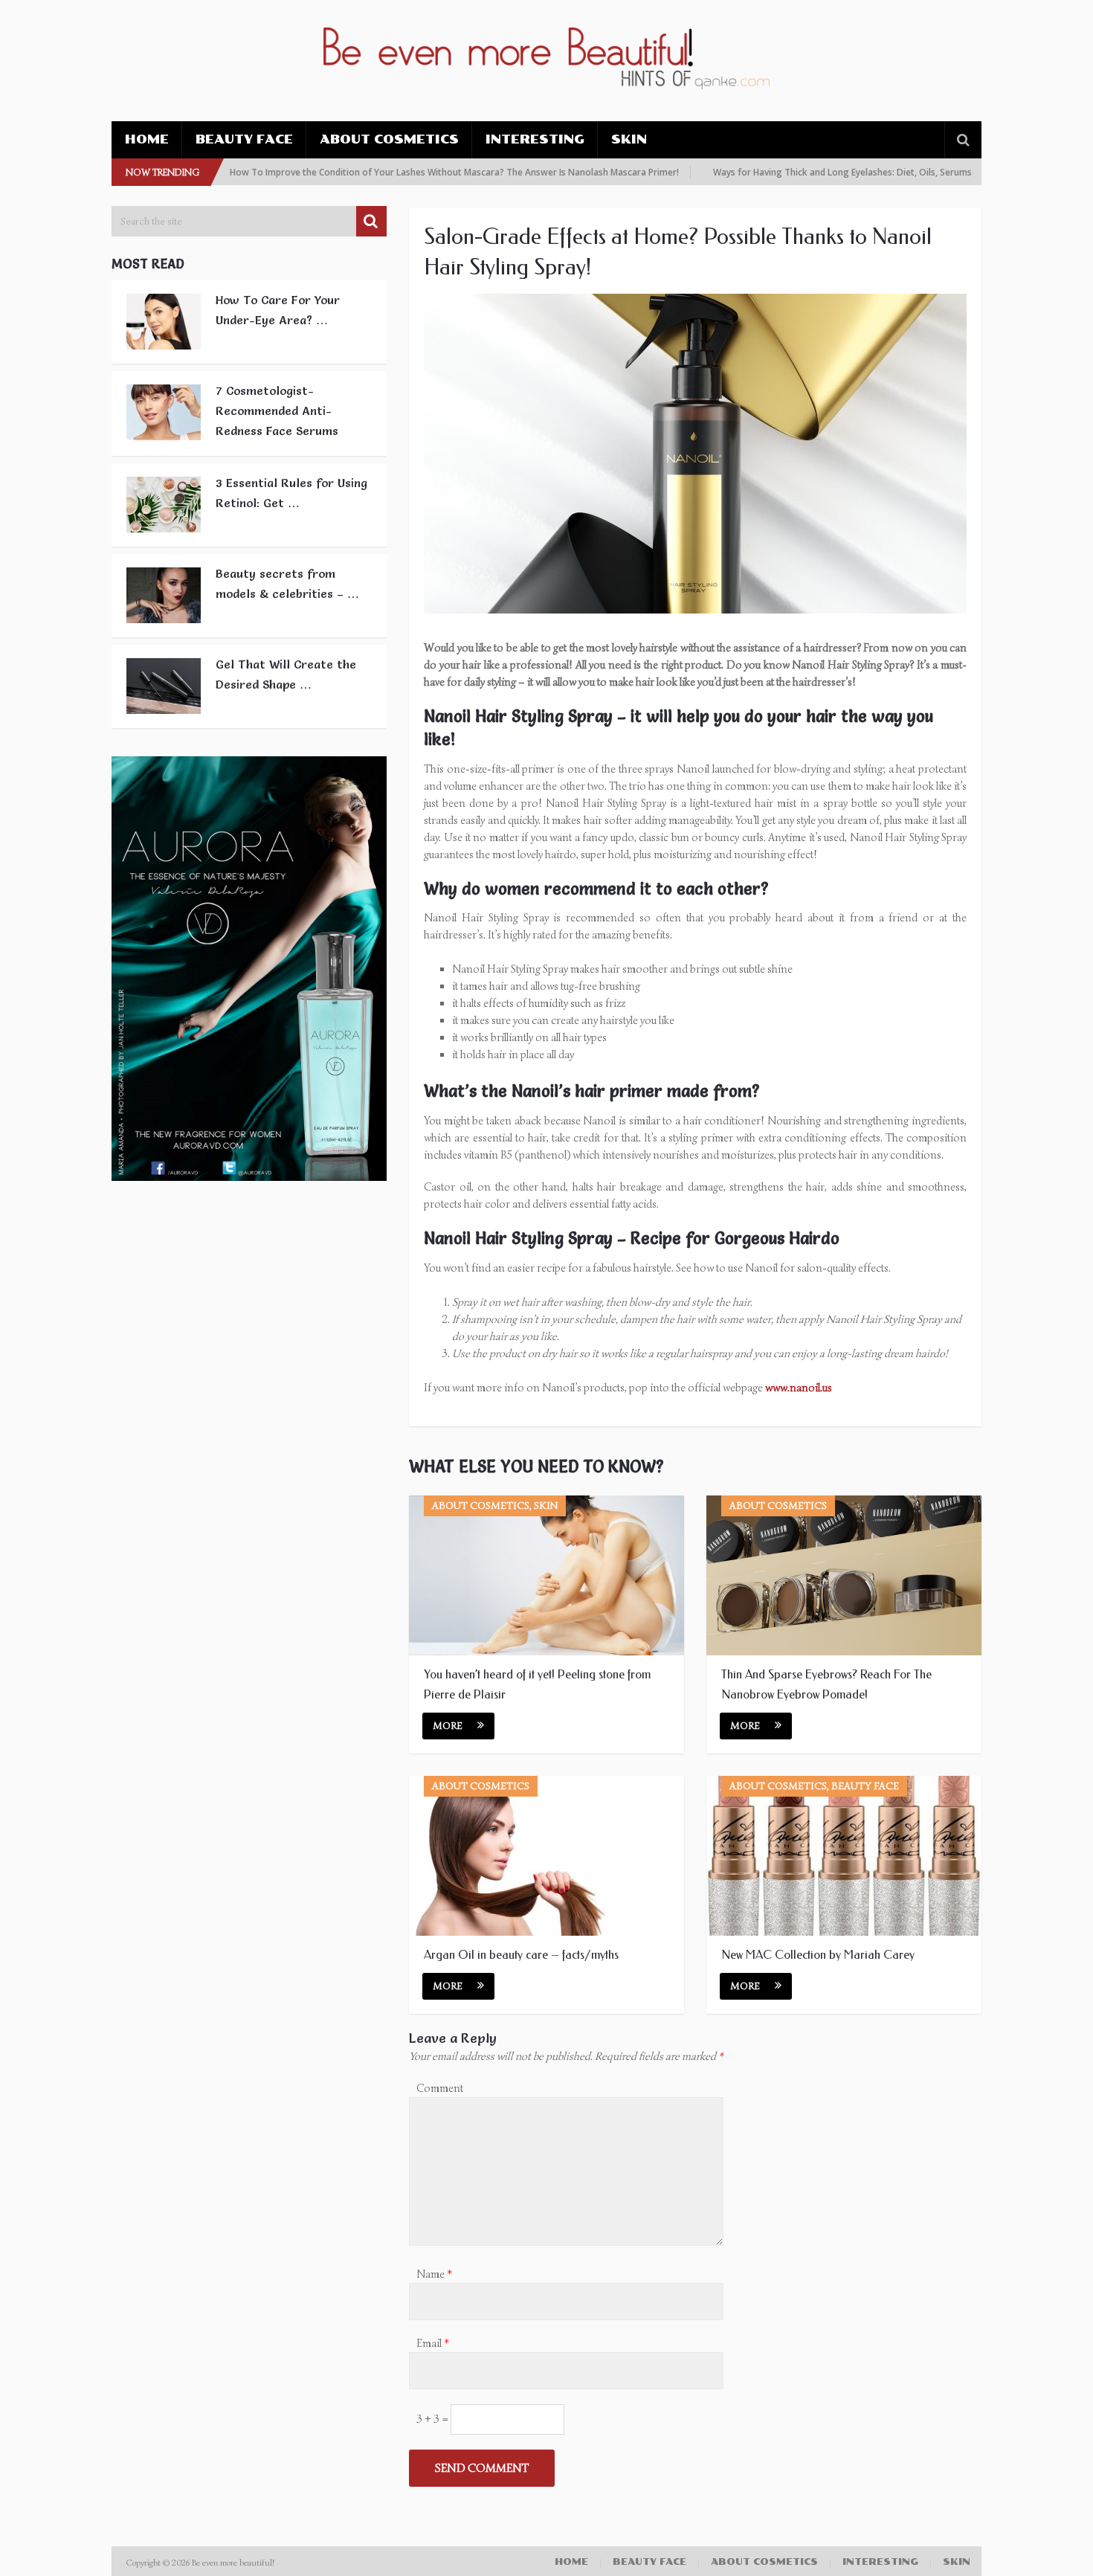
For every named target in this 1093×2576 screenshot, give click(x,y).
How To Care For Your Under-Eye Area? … (278, 310)
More (448, 1726)
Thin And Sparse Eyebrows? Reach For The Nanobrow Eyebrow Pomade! (826, 1684)
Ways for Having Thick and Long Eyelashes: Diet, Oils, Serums (790, 172)
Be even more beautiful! (234, 2562)
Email (433, 2343)
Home (147, 139)
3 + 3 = (433, 2419)
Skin (629, 139)
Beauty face (244, 139)
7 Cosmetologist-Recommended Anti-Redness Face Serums (277, 410)
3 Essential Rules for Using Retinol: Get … (291, 493)
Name (434, 2274)
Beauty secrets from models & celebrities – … (287, 583)
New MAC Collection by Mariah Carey (818, 1955)
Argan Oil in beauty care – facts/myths (523, 1955)
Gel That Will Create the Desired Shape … (286, 674)
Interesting (535, 139)
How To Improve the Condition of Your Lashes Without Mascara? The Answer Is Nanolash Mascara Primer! (402, 172)
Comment (440, 2088)
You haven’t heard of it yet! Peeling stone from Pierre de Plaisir (537, 1684)
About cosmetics (389, 139)
